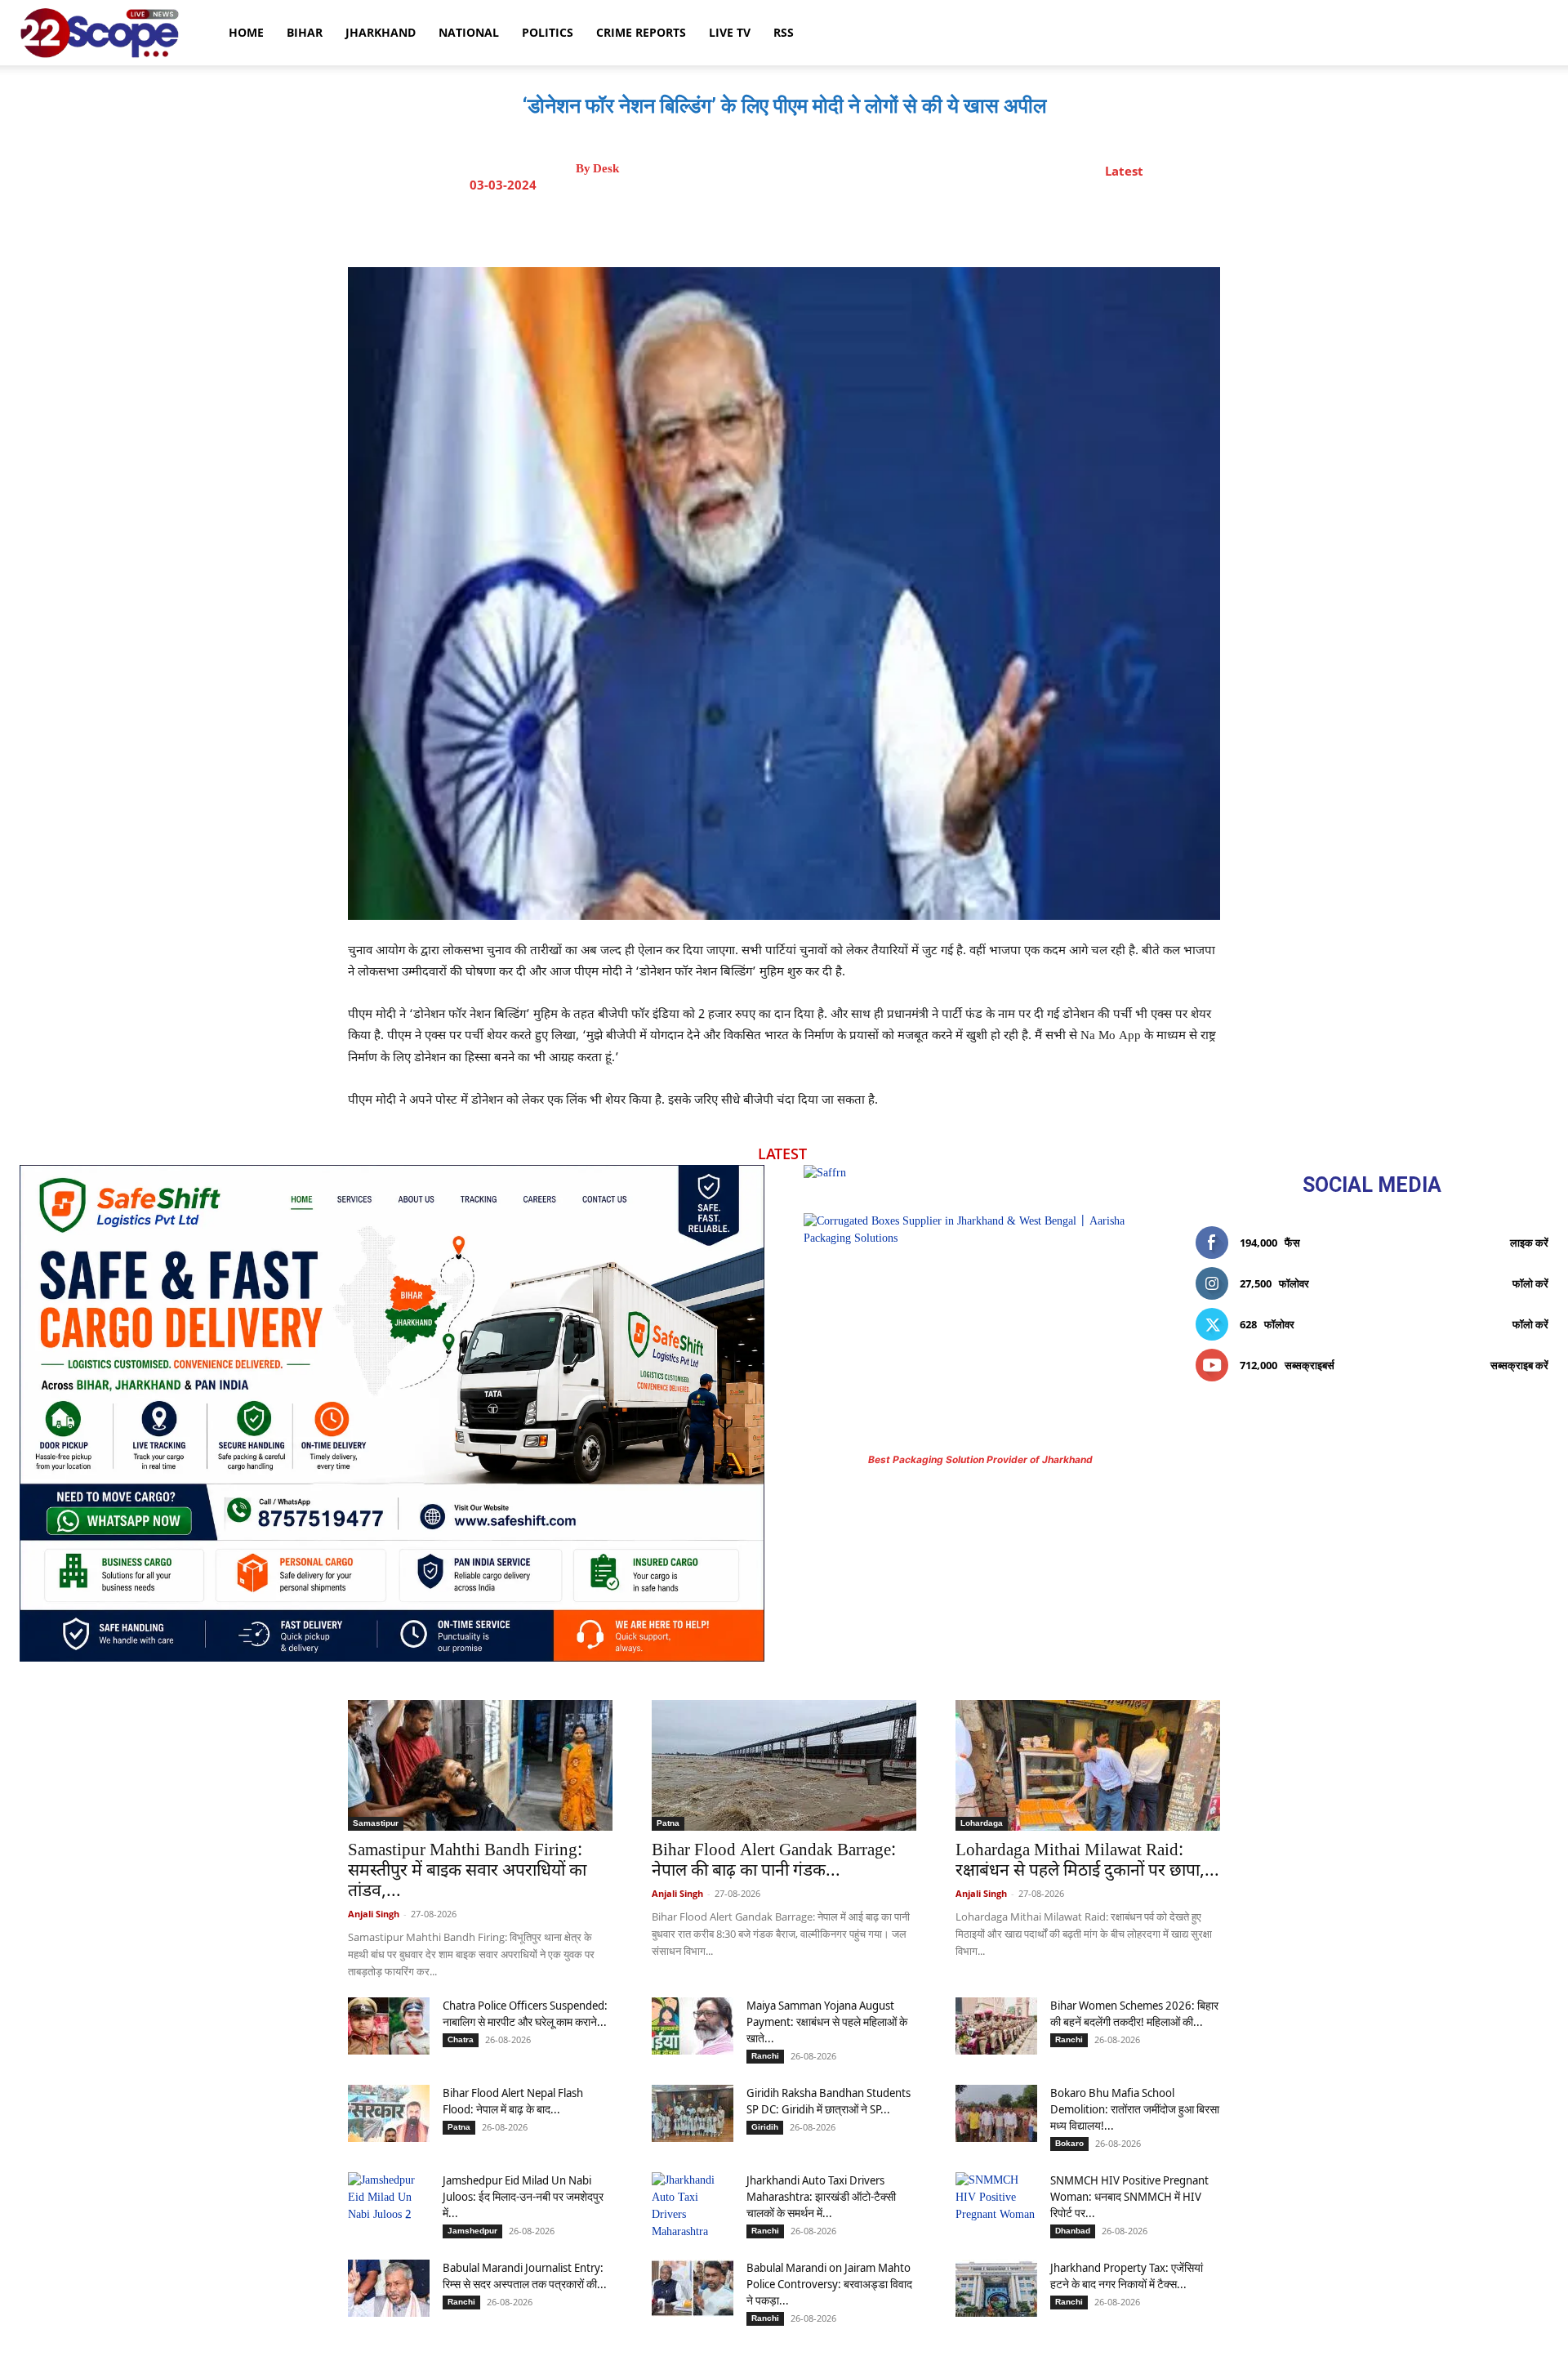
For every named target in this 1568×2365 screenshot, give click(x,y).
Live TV (730, 32)
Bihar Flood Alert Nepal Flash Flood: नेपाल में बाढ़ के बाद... (513, 2101)
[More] (931, 226)
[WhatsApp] (855, 226)
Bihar (305, 32)
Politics (548, 32)
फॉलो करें (1530, 1283)
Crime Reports (641, 32)
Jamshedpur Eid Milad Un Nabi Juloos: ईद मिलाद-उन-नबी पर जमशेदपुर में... (523, 2196)
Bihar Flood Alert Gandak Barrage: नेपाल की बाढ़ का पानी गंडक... (774, 1861)
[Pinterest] (817, 226)
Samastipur (376, 1823)
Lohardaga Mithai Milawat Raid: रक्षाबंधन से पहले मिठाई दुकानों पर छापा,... (1087, 1861)
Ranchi (765, 2056)
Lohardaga (982, 1823)
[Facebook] (742, 226)
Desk (606, 169)
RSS (784, 32)
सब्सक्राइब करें (1519, 1365)
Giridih (765, 2127)
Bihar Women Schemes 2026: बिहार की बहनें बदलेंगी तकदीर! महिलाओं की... (1134, 2013)
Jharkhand (381, 32)
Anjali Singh (374, 1914)
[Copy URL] (893, 226)
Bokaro (1069, 2143)
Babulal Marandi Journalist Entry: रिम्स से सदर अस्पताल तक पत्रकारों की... (525, 2276)
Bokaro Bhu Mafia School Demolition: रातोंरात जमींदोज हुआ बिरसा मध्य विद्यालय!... (1135, 2109)
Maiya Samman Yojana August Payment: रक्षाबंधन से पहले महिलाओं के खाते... (827, 2021)
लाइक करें (1529, 1243)
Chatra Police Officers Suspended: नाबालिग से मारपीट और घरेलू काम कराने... (525, 2013)
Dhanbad (1073, 2231)
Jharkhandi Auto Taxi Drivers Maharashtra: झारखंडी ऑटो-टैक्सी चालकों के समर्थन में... (821, 2196)
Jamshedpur (472, 2231)
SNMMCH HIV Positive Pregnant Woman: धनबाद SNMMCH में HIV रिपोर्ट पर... (1129, 2196)
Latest (1124, 171)
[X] (780, 226)
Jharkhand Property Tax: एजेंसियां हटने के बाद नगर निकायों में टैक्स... (1127, 2276)
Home (246, 32)
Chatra (461, 2039)
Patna (668, 1823)
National (469, 32)
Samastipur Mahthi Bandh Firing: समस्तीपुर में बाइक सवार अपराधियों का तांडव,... (467, 1872)
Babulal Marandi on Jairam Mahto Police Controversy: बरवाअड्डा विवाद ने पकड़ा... (829, 2284)
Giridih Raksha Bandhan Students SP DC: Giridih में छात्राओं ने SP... (829, 2101)
